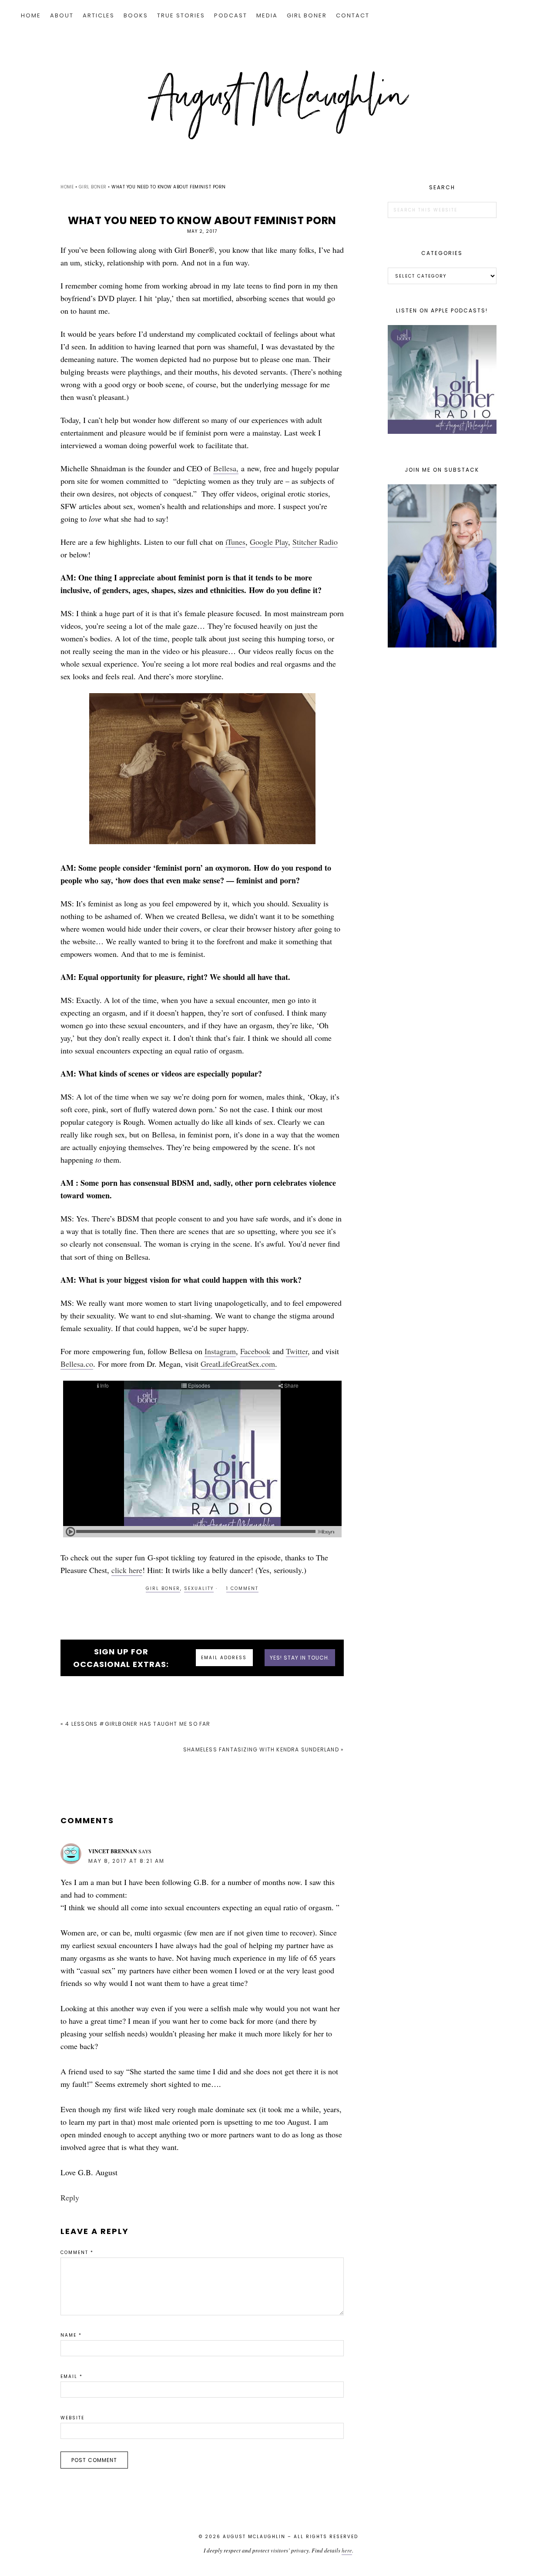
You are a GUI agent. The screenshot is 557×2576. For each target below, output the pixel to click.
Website (72, 2418)
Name (71, 2335)
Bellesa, (226, 468)
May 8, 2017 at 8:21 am (126, 1861)
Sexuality (199, 1588)
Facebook (255, 1351)
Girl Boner (163, 1588)
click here (127, 1570)
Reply (70, 2197)
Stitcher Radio (315, 542)
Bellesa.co (77, 1364)
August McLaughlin (278, 105)
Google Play (269, 542)
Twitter (297, 1351)
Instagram (220, 1351)
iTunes (235, 542)
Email (72, 2376)
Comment (77, 2252)
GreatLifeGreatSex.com (238, 1364)
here (347, 2550)
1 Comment (242, 1588)
